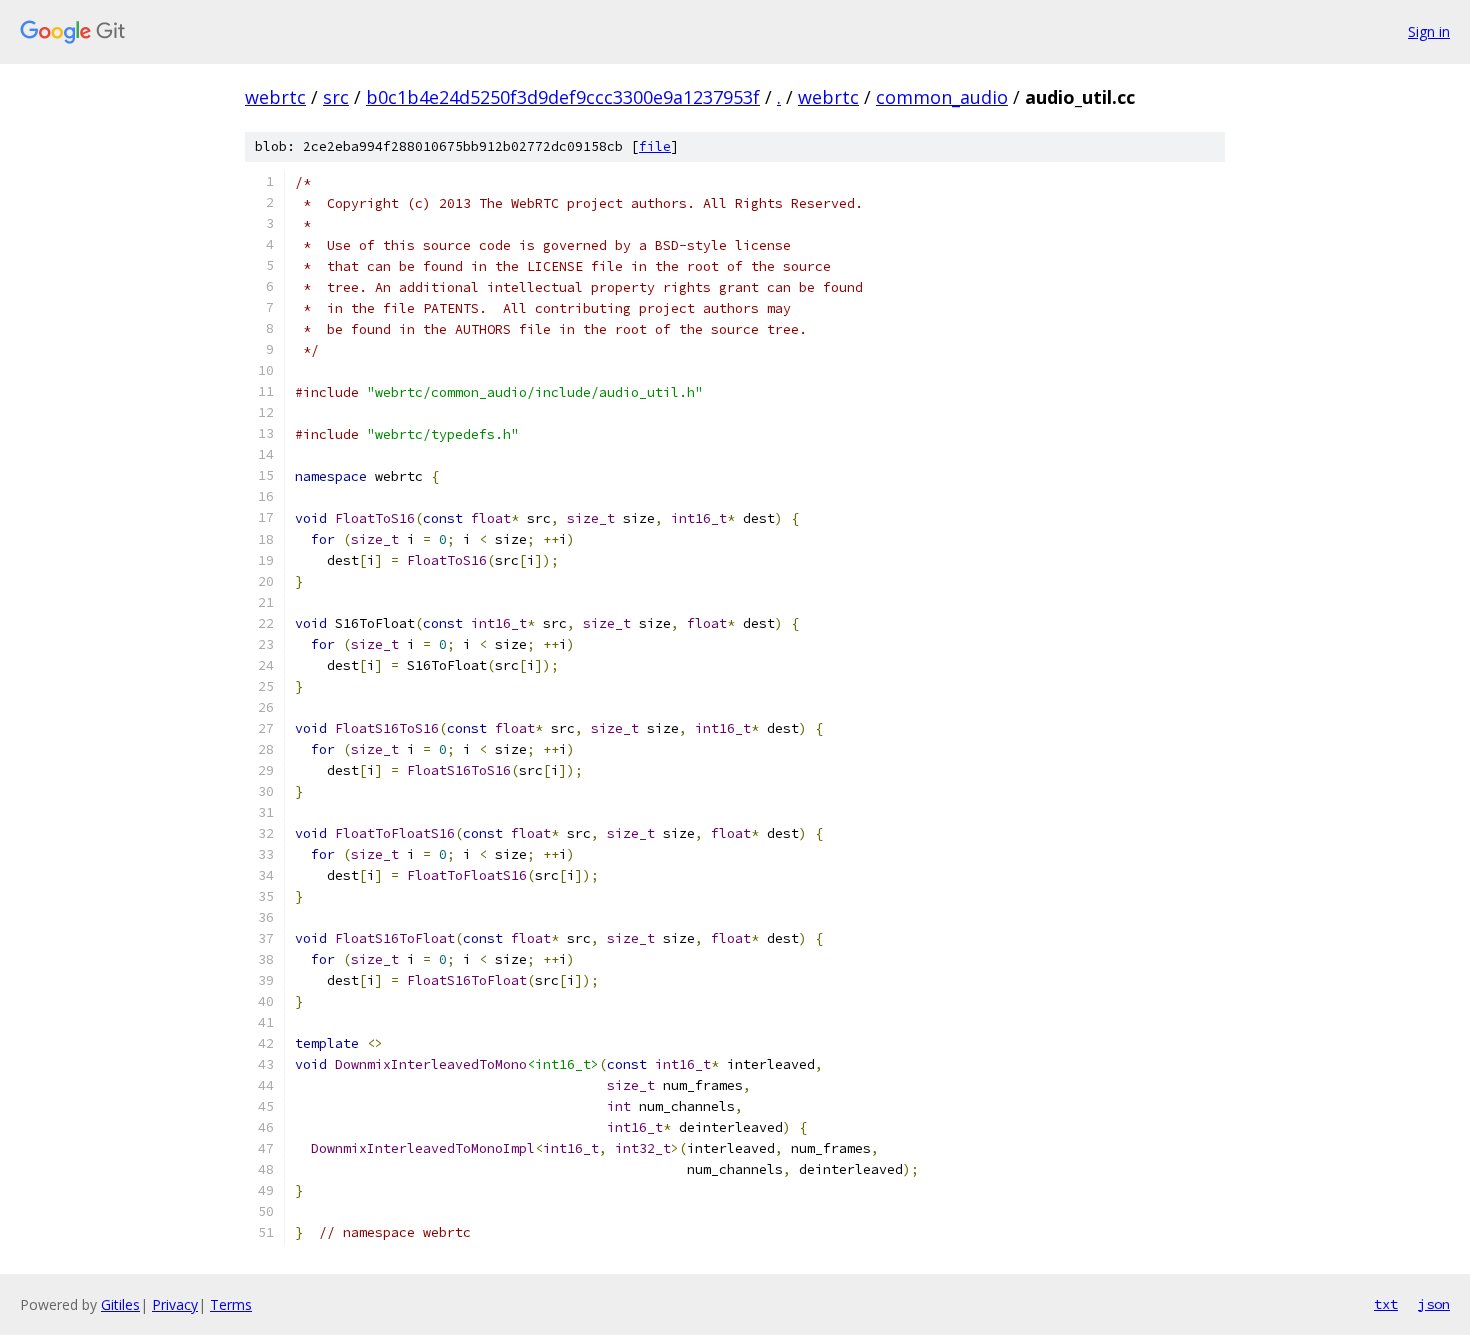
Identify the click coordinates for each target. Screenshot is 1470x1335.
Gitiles (120, 1304)
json (1434, 1304)
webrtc (275, 97)
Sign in (1429, 31)
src (336, 97)
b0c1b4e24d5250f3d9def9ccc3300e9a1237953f (563, 97)
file (655, 146)
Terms (231, 1304)
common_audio (942, 97)
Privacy (175, 1304)
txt (1386, 1304)
